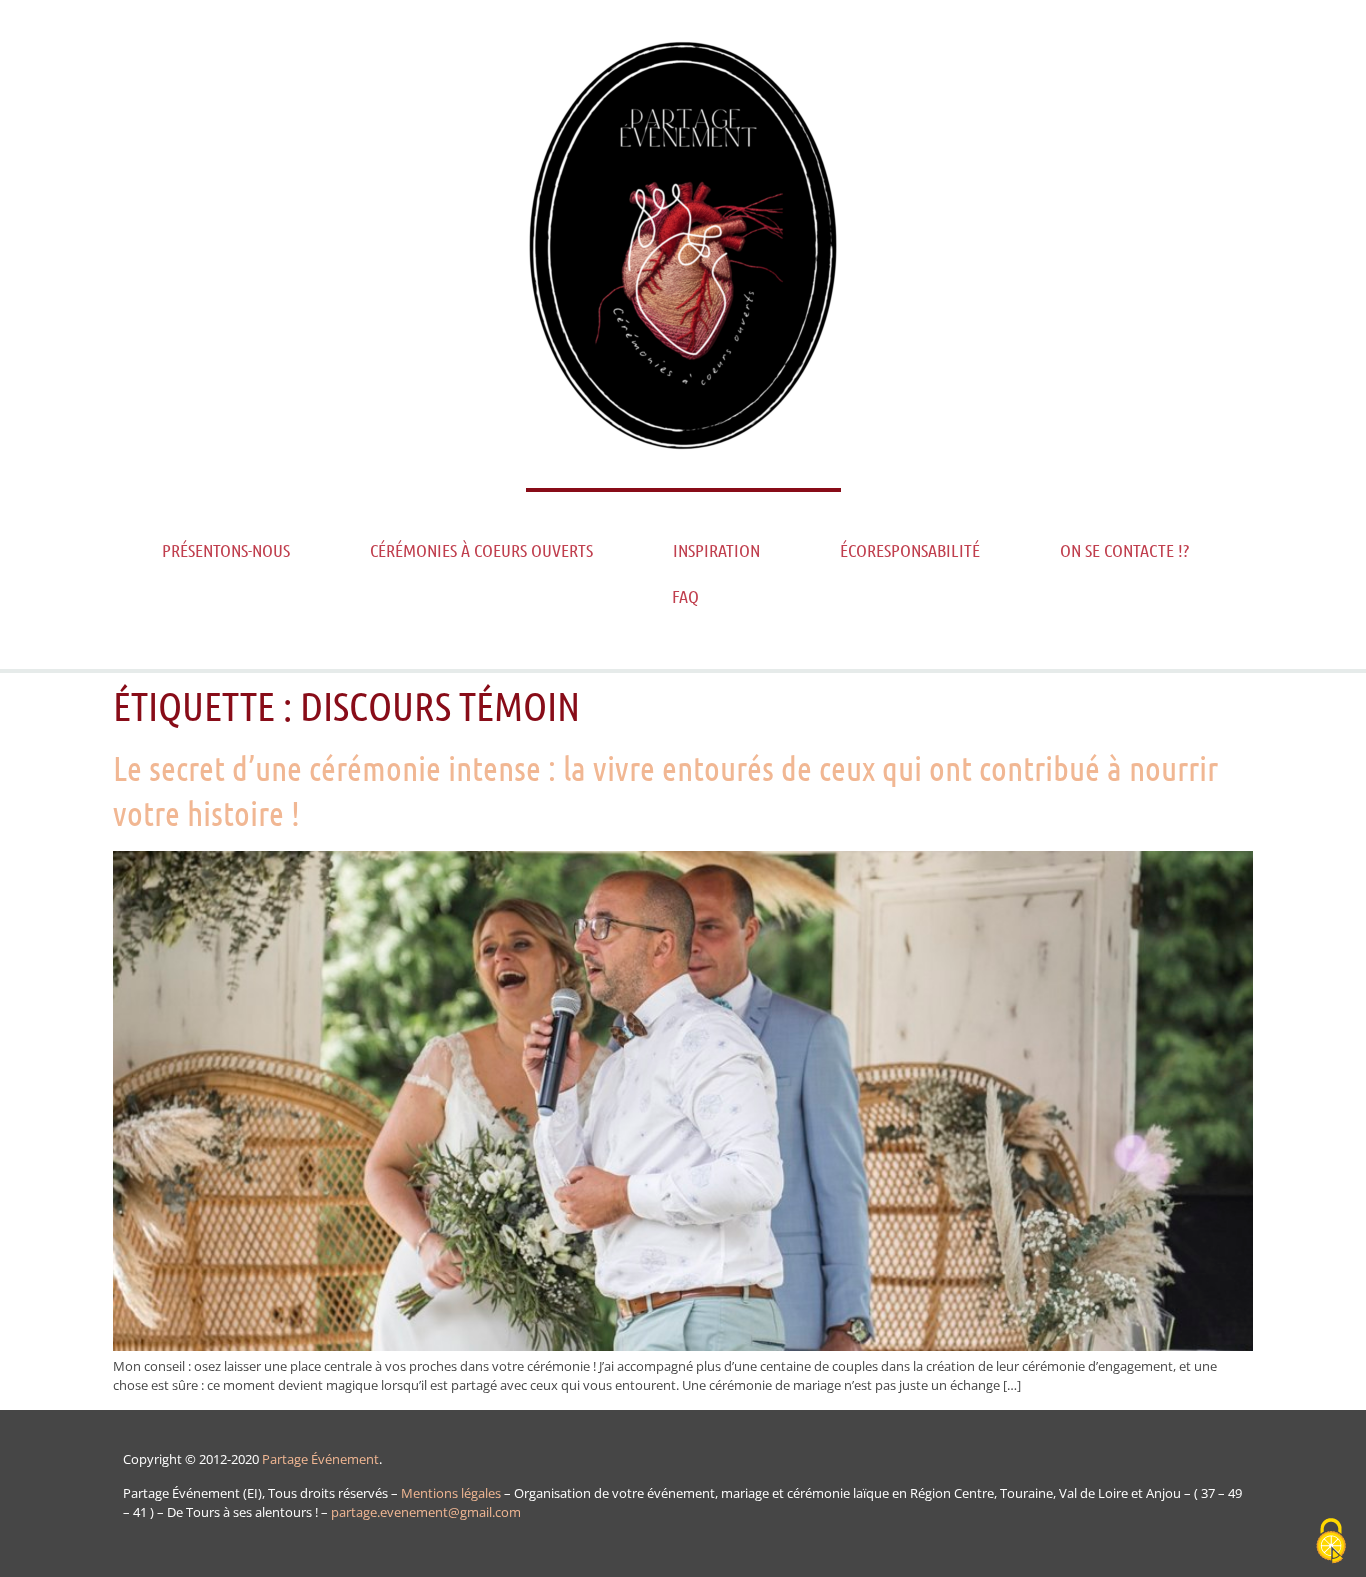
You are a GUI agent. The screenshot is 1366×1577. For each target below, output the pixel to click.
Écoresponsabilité (910, 550)
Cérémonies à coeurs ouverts (481, 550)
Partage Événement (320, 1459)
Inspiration (716, 550)
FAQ (685, 596)
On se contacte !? (1124, 550)
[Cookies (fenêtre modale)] (1331, 1542)
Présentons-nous (226, 550)
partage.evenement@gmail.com (426, 1512)
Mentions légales (451, 1493)
